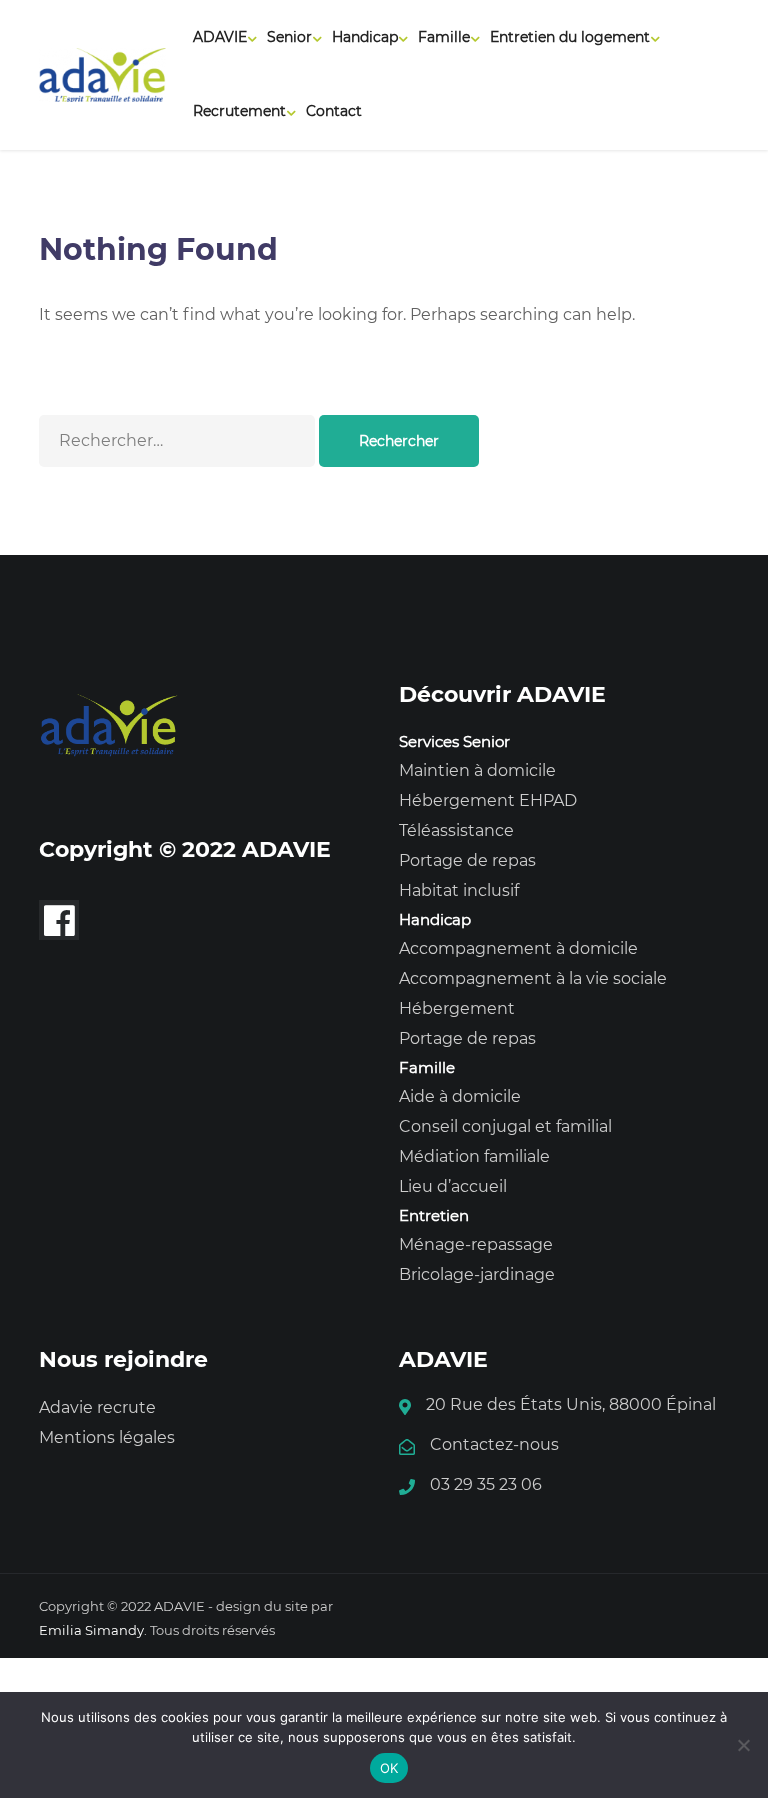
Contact (334, 111)
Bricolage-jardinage (477, 1274)
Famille (444, 37)
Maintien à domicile (477, 770)
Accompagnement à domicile (518, 948)
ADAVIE (220, 37)
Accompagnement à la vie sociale (533, 978)
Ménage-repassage (476, 1244)
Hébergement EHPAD (488, 800)
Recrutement (239, 111)
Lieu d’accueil (453, 1186)
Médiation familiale (474, 1156)
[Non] (743, 1745)
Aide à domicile (460, 1096)
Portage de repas (467, 860)
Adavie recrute (97, 1407)
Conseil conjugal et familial (505, 1126)
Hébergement (457, 1008)
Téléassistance (456, 830)
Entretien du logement (570, 37)
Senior (289, 37)
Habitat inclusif (459, 890)
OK (389, 1768)
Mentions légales (107, 1437)
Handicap (365, 37)
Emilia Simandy (91, 1630)
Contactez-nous (494, 1444)
